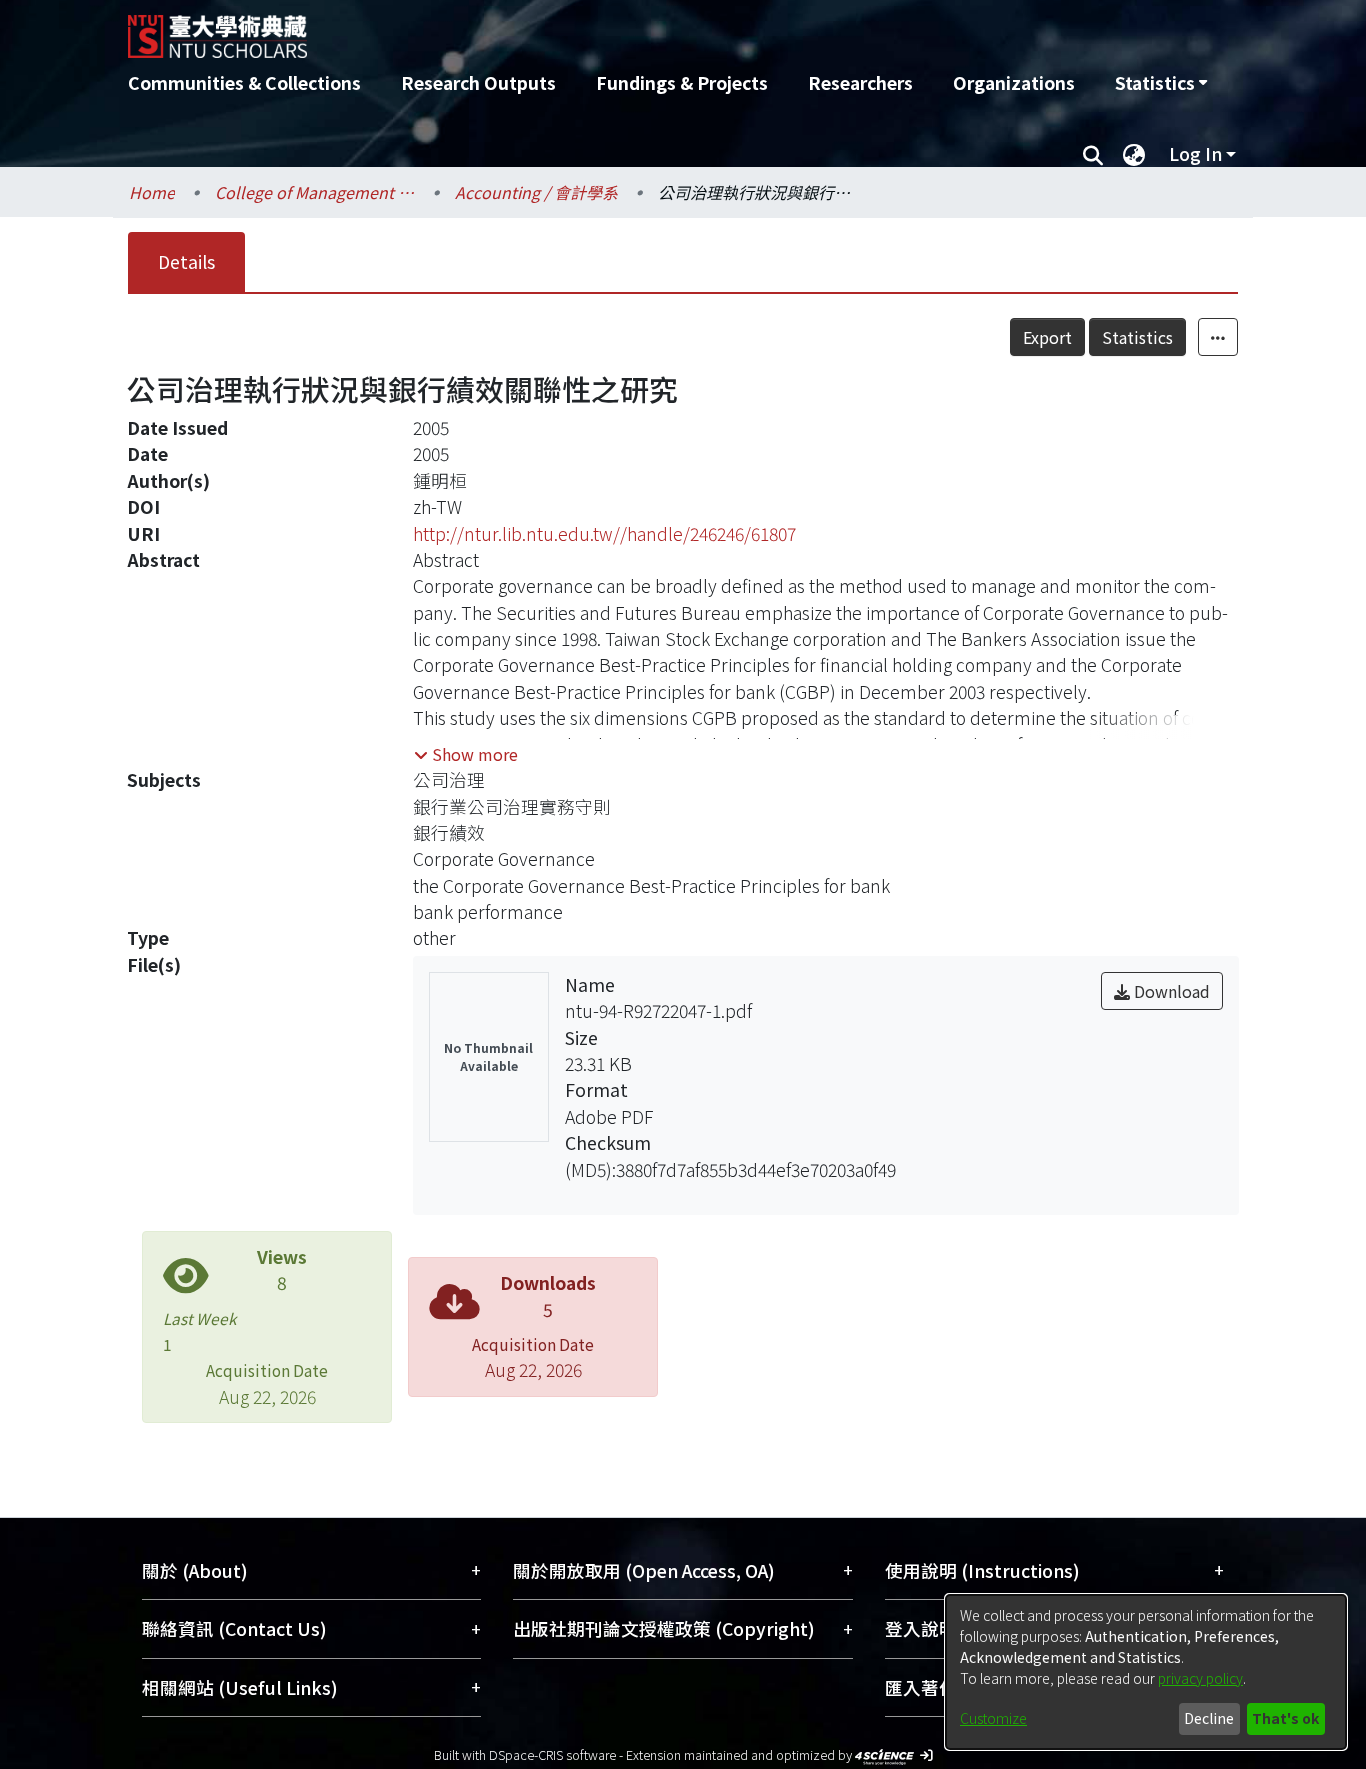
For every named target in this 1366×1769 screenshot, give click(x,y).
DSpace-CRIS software (552, 1754)
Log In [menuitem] (1195, 153)
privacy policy (1200, 1678)
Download (1170, 991)
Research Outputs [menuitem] (478, 82)
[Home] (575, 29)
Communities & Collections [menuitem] (244, 82)
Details (186, 261)
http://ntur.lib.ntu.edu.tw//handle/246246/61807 (604, 533)
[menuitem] (1161, 83)
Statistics (1137, 337)
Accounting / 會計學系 (536, 192)
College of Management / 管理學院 (315, 192)
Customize (993, 1718)
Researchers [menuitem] (860, 82)
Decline (1209, 1718)
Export (1047, 337)
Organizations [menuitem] (1014, 82)
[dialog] (1146, 1672)
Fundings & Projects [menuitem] (682, 82)
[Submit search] (1092, 154)
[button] (466, 754)
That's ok (1285, 1718)
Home (152, 192)
